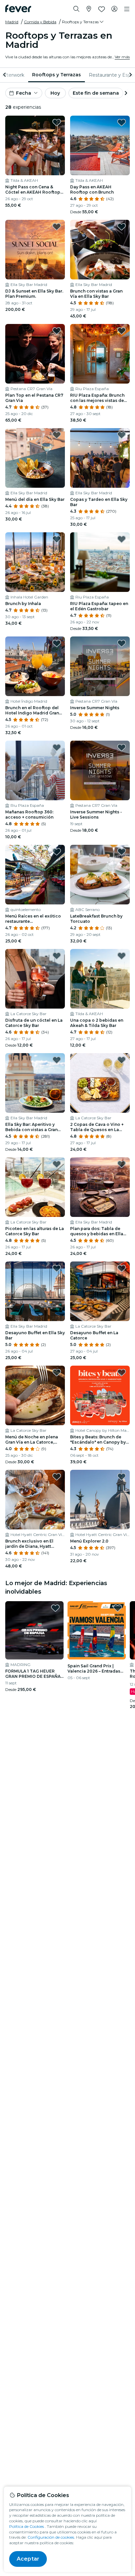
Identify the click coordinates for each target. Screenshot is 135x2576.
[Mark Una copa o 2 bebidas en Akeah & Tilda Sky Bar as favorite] (122, 956)
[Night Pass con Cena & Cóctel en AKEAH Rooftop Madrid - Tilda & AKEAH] (35, 145)
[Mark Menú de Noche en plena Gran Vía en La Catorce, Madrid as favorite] (57, 1373)
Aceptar (28, 2559)
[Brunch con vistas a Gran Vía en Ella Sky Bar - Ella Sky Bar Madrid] (100, 250)
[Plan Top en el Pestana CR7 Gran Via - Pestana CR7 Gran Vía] (35, 354)
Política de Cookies (27, 2526)
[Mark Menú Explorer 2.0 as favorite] (122, 1477)
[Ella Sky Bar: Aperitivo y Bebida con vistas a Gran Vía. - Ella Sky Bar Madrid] (35, 1083)
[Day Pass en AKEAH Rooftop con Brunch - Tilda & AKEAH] (100, 145)
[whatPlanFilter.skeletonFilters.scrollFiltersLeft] (5, 75)
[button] (83, 22)
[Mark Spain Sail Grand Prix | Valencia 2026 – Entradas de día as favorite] (118, 1608)
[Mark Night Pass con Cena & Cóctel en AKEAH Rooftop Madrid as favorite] (57, 123)
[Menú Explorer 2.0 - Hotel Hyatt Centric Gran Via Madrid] (100, 1500)
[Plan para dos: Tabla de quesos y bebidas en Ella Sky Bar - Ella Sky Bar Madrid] (100, 1187)
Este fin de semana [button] (96, 93)
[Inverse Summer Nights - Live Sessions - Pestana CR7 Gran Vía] (100, 770)
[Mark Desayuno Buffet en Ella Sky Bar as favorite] (57, 1268)
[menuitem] (57, 75)
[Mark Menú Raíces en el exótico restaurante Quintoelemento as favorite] (57, 852)
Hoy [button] (55, 93)
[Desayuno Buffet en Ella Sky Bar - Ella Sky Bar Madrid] (35, 1291)
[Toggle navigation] (127, 9)
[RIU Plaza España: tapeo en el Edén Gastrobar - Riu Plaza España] (100, 562)
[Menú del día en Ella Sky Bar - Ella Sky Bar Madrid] (35, 458)
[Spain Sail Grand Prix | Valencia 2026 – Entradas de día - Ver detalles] (97, 1630)
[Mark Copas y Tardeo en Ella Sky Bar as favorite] (122, 435)
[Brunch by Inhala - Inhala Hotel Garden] (35, 562)
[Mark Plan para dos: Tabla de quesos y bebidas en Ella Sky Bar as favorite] (122, 1164)
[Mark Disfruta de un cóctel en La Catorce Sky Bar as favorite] (57, 956)
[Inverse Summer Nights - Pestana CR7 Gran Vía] (100, 666)
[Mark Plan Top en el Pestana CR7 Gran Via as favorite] (57, 331)
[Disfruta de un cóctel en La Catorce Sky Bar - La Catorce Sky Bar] (35, 979)
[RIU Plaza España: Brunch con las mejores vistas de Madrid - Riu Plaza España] (100, 354)
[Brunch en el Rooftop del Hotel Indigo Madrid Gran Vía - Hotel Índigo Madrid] (35, 666)
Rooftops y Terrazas (57, 75)
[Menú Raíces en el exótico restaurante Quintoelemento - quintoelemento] (35, 875)
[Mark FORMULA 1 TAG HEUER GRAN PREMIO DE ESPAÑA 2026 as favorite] (55, 1608)
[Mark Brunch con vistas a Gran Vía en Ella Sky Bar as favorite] (122, 227)
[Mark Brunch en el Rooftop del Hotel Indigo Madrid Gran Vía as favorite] (57, 643)
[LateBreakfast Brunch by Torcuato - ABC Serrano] (100, 875)
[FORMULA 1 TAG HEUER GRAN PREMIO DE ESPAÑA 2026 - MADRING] (34, 1630)
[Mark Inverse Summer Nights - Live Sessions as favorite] (122, 748)
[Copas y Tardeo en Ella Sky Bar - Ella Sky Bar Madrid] (100, 458)
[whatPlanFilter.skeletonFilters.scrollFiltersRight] (130, 75)
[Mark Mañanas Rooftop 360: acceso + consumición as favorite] (57, 748)
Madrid (12, 22)
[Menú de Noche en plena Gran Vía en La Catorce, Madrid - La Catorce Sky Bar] (35, 1395)
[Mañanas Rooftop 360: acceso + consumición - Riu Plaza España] (35, 770)
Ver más (122, 57)
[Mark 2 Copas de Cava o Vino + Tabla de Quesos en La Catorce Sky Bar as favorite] (122, 1060)
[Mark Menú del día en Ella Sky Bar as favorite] (57, 435)
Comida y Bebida (40, 22)
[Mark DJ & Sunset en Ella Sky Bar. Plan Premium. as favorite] (57, 227)
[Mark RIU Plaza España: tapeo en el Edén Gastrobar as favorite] (122, 539)
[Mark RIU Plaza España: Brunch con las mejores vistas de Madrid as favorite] (122, 331)
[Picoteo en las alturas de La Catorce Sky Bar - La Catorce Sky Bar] (35, 1187)
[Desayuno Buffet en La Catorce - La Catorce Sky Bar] (100, 1291)
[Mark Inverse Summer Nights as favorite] (122, 643)
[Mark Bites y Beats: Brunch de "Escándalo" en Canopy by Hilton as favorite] (122, 1373)
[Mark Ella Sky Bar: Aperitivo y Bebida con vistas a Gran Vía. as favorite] (57, 1060)
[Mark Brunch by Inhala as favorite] (57, 539)
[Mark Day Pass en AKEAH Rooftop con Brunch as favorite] (122, 123)
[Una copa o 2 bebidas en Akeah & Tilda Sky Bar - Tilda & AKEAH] (100, 979)
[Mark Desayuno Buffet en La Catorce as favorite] (122, 1268)
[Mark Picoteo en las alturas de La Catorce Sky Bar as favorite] (57, 1164)
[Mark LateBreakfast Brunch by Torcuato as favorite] (122, 852)
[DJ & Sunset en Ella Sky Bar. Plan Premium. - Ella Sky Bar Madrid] (35, 250)
